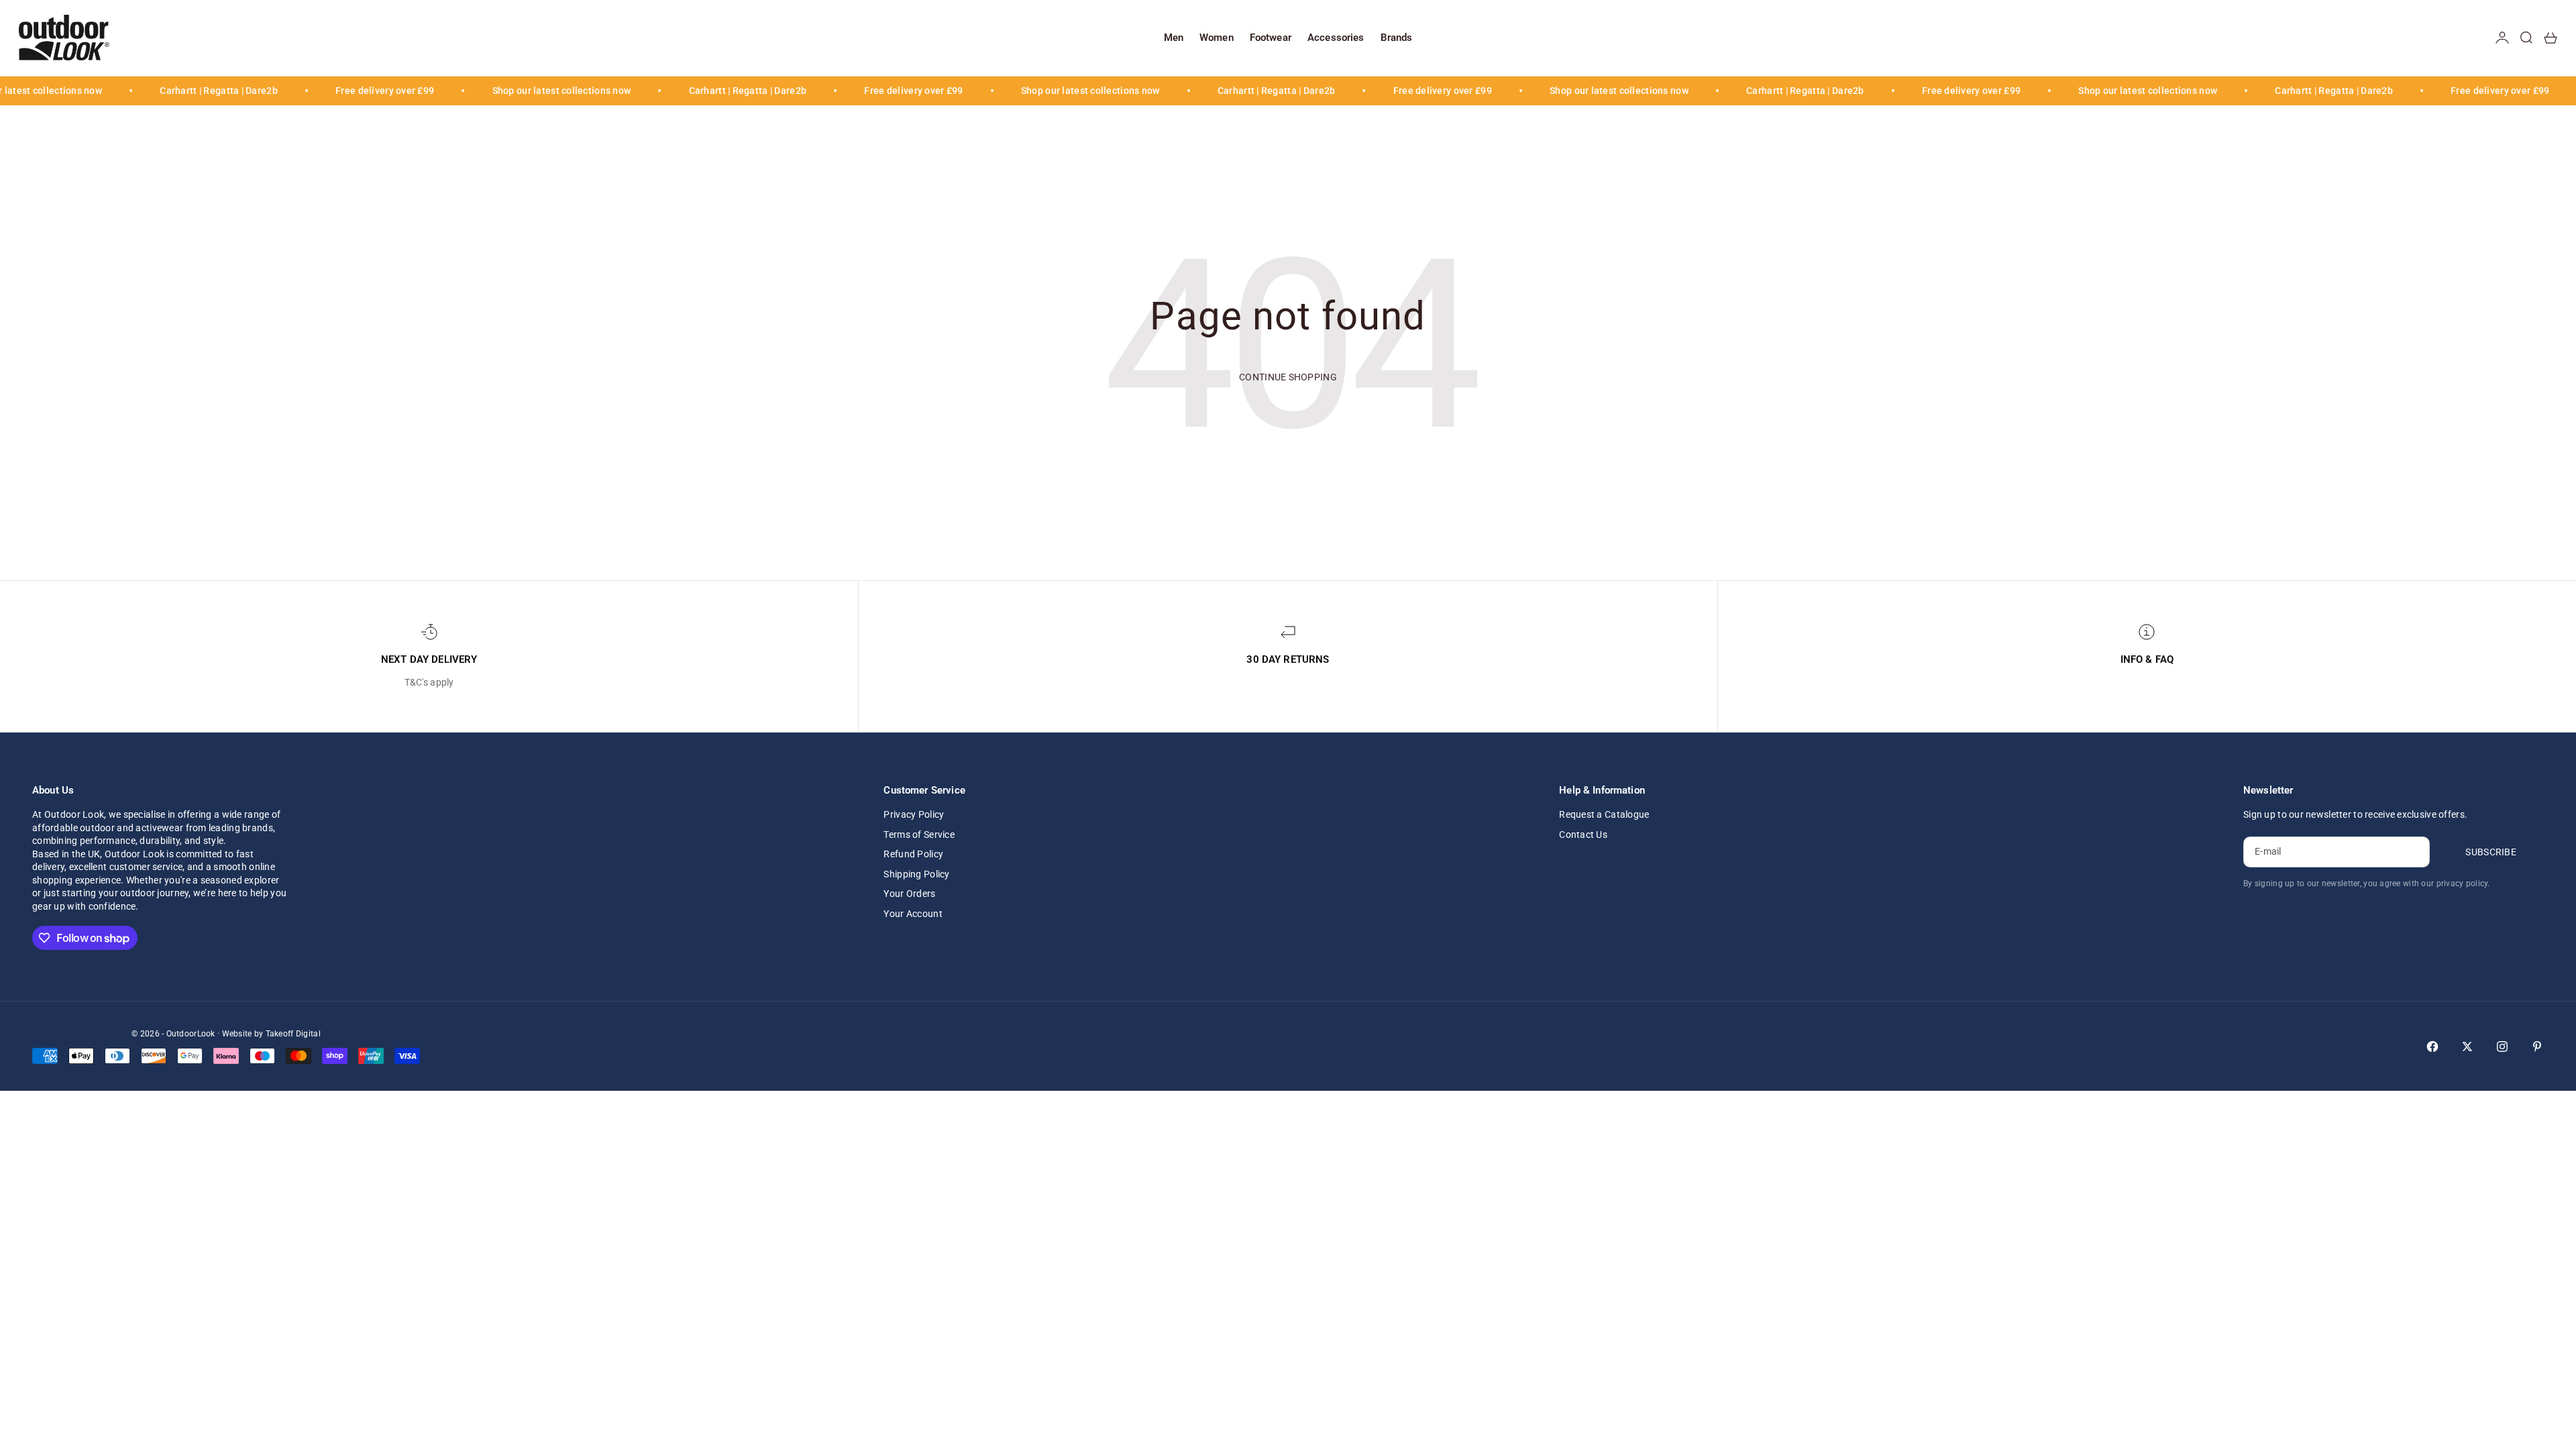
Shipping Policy (916, 874)
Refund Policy (913, 854)
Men (1174, 38)
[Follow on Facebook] (2432, 1046)
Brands (1397, 38)
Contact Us (1583, 835)
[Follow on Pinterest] (2537, 1046)
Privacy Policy (914, 814)
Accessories (1336, 38)
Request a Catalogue (1604, 814)
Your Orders (909, 894)
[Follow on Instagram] (2502, 1046)
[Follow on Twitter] (2467, 1046)
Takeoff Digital (293, 1034)
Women (1217, 38)
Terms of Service (919, 835)
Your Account (913, 914)
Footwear (1271, 38)
